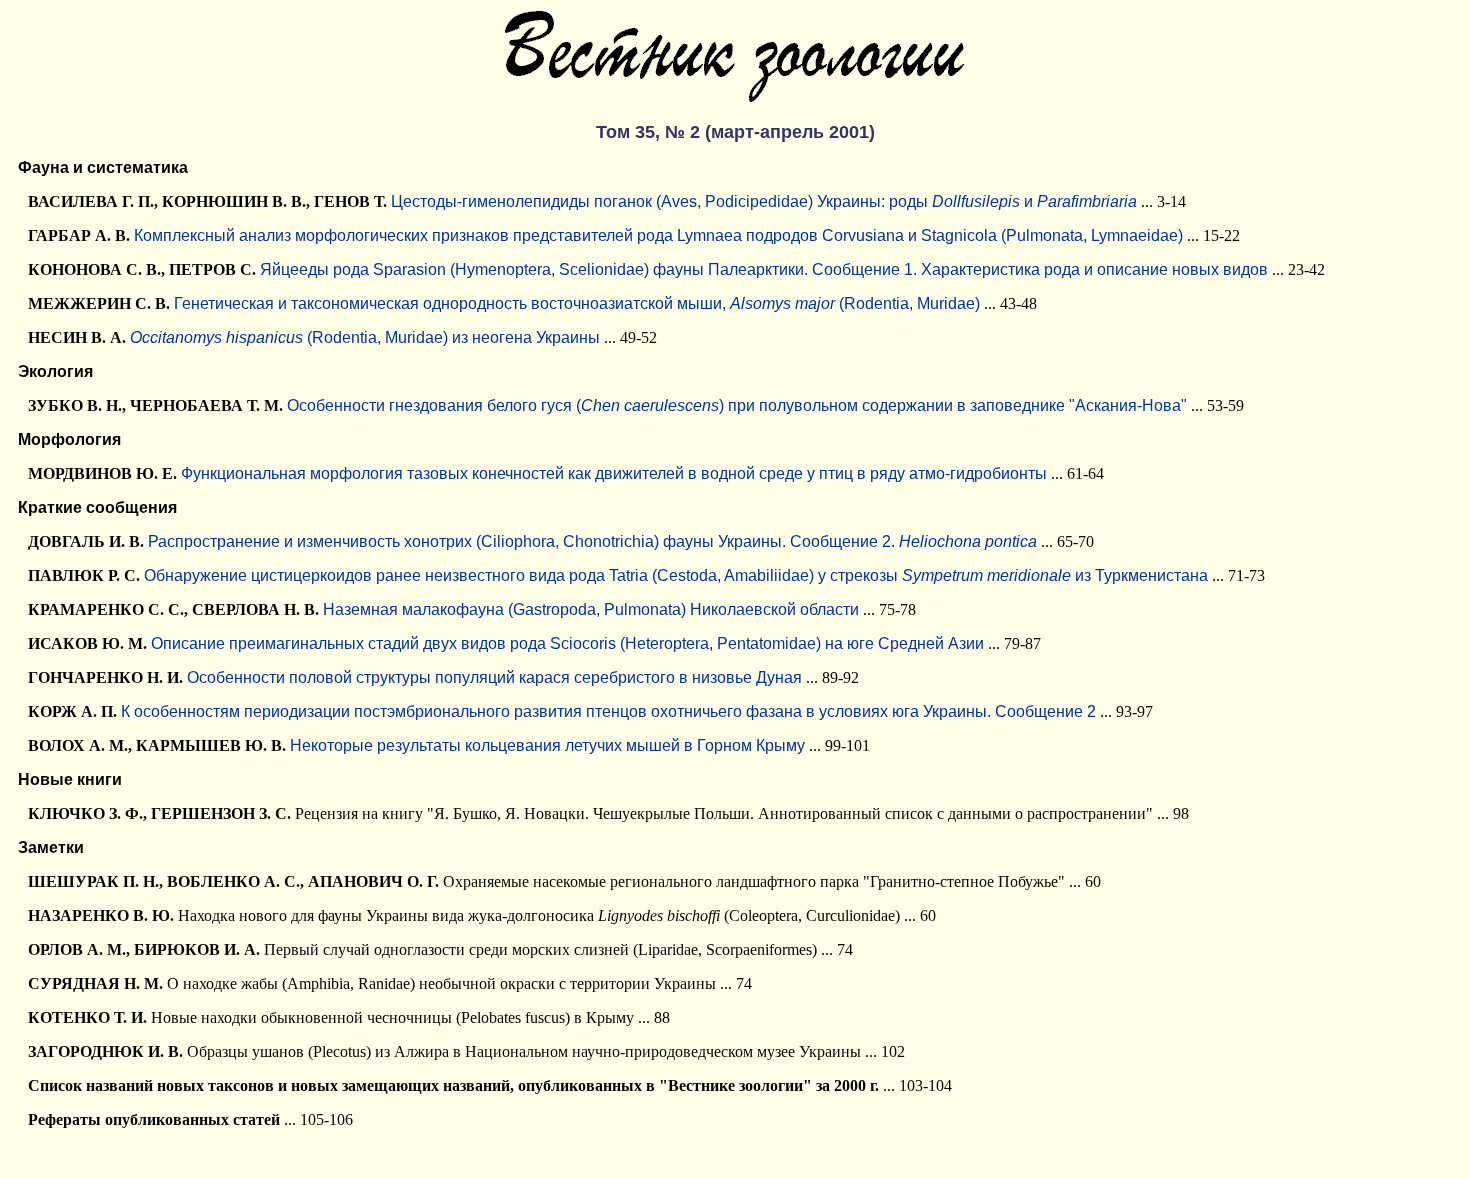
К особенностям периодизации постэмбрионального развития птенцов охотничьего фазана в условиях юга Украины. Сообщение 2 (608, 711)
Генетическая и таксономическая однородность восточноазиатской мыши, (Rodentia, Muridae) (577, 303)
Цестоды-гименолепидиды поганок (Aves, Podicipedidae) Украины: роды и (764, 201)
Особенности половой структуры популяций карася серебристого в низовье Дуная (494, 677)
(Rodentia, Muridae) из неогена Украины (365, 337)
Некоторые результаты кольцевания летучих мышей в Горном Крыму (547, 745)
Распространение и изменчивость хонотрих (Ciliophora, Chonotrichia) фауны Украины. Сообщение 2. (592, 541)
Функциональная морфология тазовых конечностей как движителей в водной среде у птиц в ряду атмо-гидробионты (614, 473)
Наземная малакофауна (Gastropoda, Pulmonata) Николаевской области (591, 609)
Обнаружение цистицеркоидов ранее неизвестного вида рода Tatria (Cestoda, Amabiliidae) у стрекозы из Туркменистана (676, 575)
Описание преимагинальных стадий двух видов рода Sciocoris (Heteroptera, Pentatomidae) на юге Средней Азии (567, 643)
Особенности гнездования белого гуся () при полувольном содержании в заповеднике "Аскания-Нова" (737, 405)
